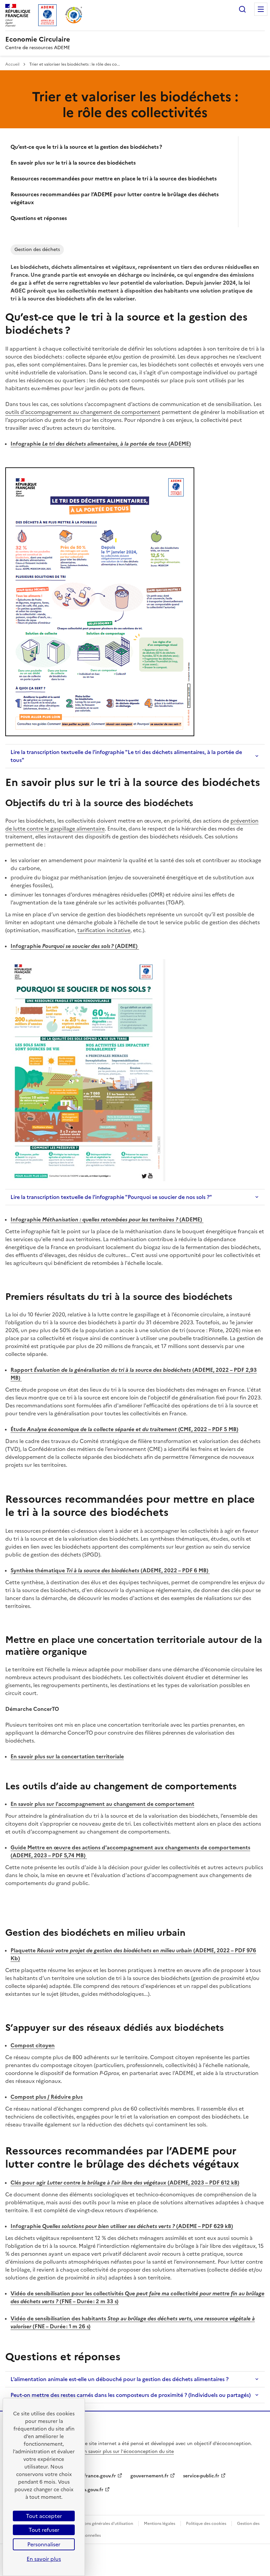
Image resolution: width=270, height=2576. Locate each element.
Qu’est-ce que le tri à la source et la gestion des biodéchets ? (86, 147)
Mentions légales (160, 2524)
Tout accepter (44, 2516)
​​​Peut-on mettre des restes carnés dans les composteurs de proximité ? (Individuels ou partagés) (131, 2395)
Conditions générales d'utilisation (102, 2524)
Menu (261, 9)
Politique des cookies (206, 2524)
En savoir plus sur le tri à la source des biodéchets (73, 163)
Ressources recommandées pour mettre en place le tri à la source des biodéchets (114, 178)
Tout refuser (44, 2530)
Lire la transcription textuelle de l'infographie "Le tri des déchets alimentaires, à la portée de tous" (126, 756)
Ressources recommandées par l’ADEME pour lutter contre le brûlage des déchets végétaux (115, 198)
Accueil (13, 64)
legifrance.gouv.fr (96, 2476)
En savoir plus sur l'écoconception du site (128, 2451)
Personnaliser (44, 2544)
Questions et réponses (39, 218)
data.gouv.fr (90, 2490)
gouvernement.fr (149, 2476)
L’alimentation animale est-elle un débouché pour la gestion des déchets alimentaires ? (120, 2379)
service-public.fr (201, 2476)
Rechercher (242, 9)
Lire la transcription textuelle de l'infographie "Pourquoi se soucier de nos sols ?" (111, 1197)
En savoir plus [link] (44, 2559)
